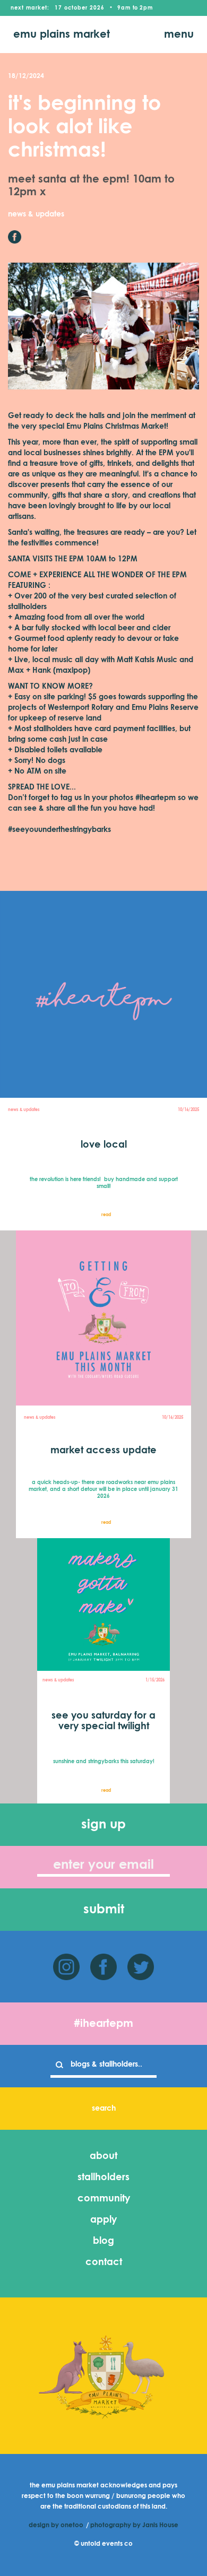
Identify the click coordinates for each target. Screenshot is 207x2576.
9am (124, 8)
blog (103, 2241)
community (104, 2199)
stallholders (103, 2178)
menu (179, 34)
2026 (97, 8)
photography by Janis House (134, 2526)
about (103, 2156)
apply (103, 2220)
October (76, 8)
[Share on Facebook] (15, 237)
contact (104, 2262)
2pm (146, 8)
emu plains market (62, 34)
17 (58, 8)
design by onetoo (56, 2526)
